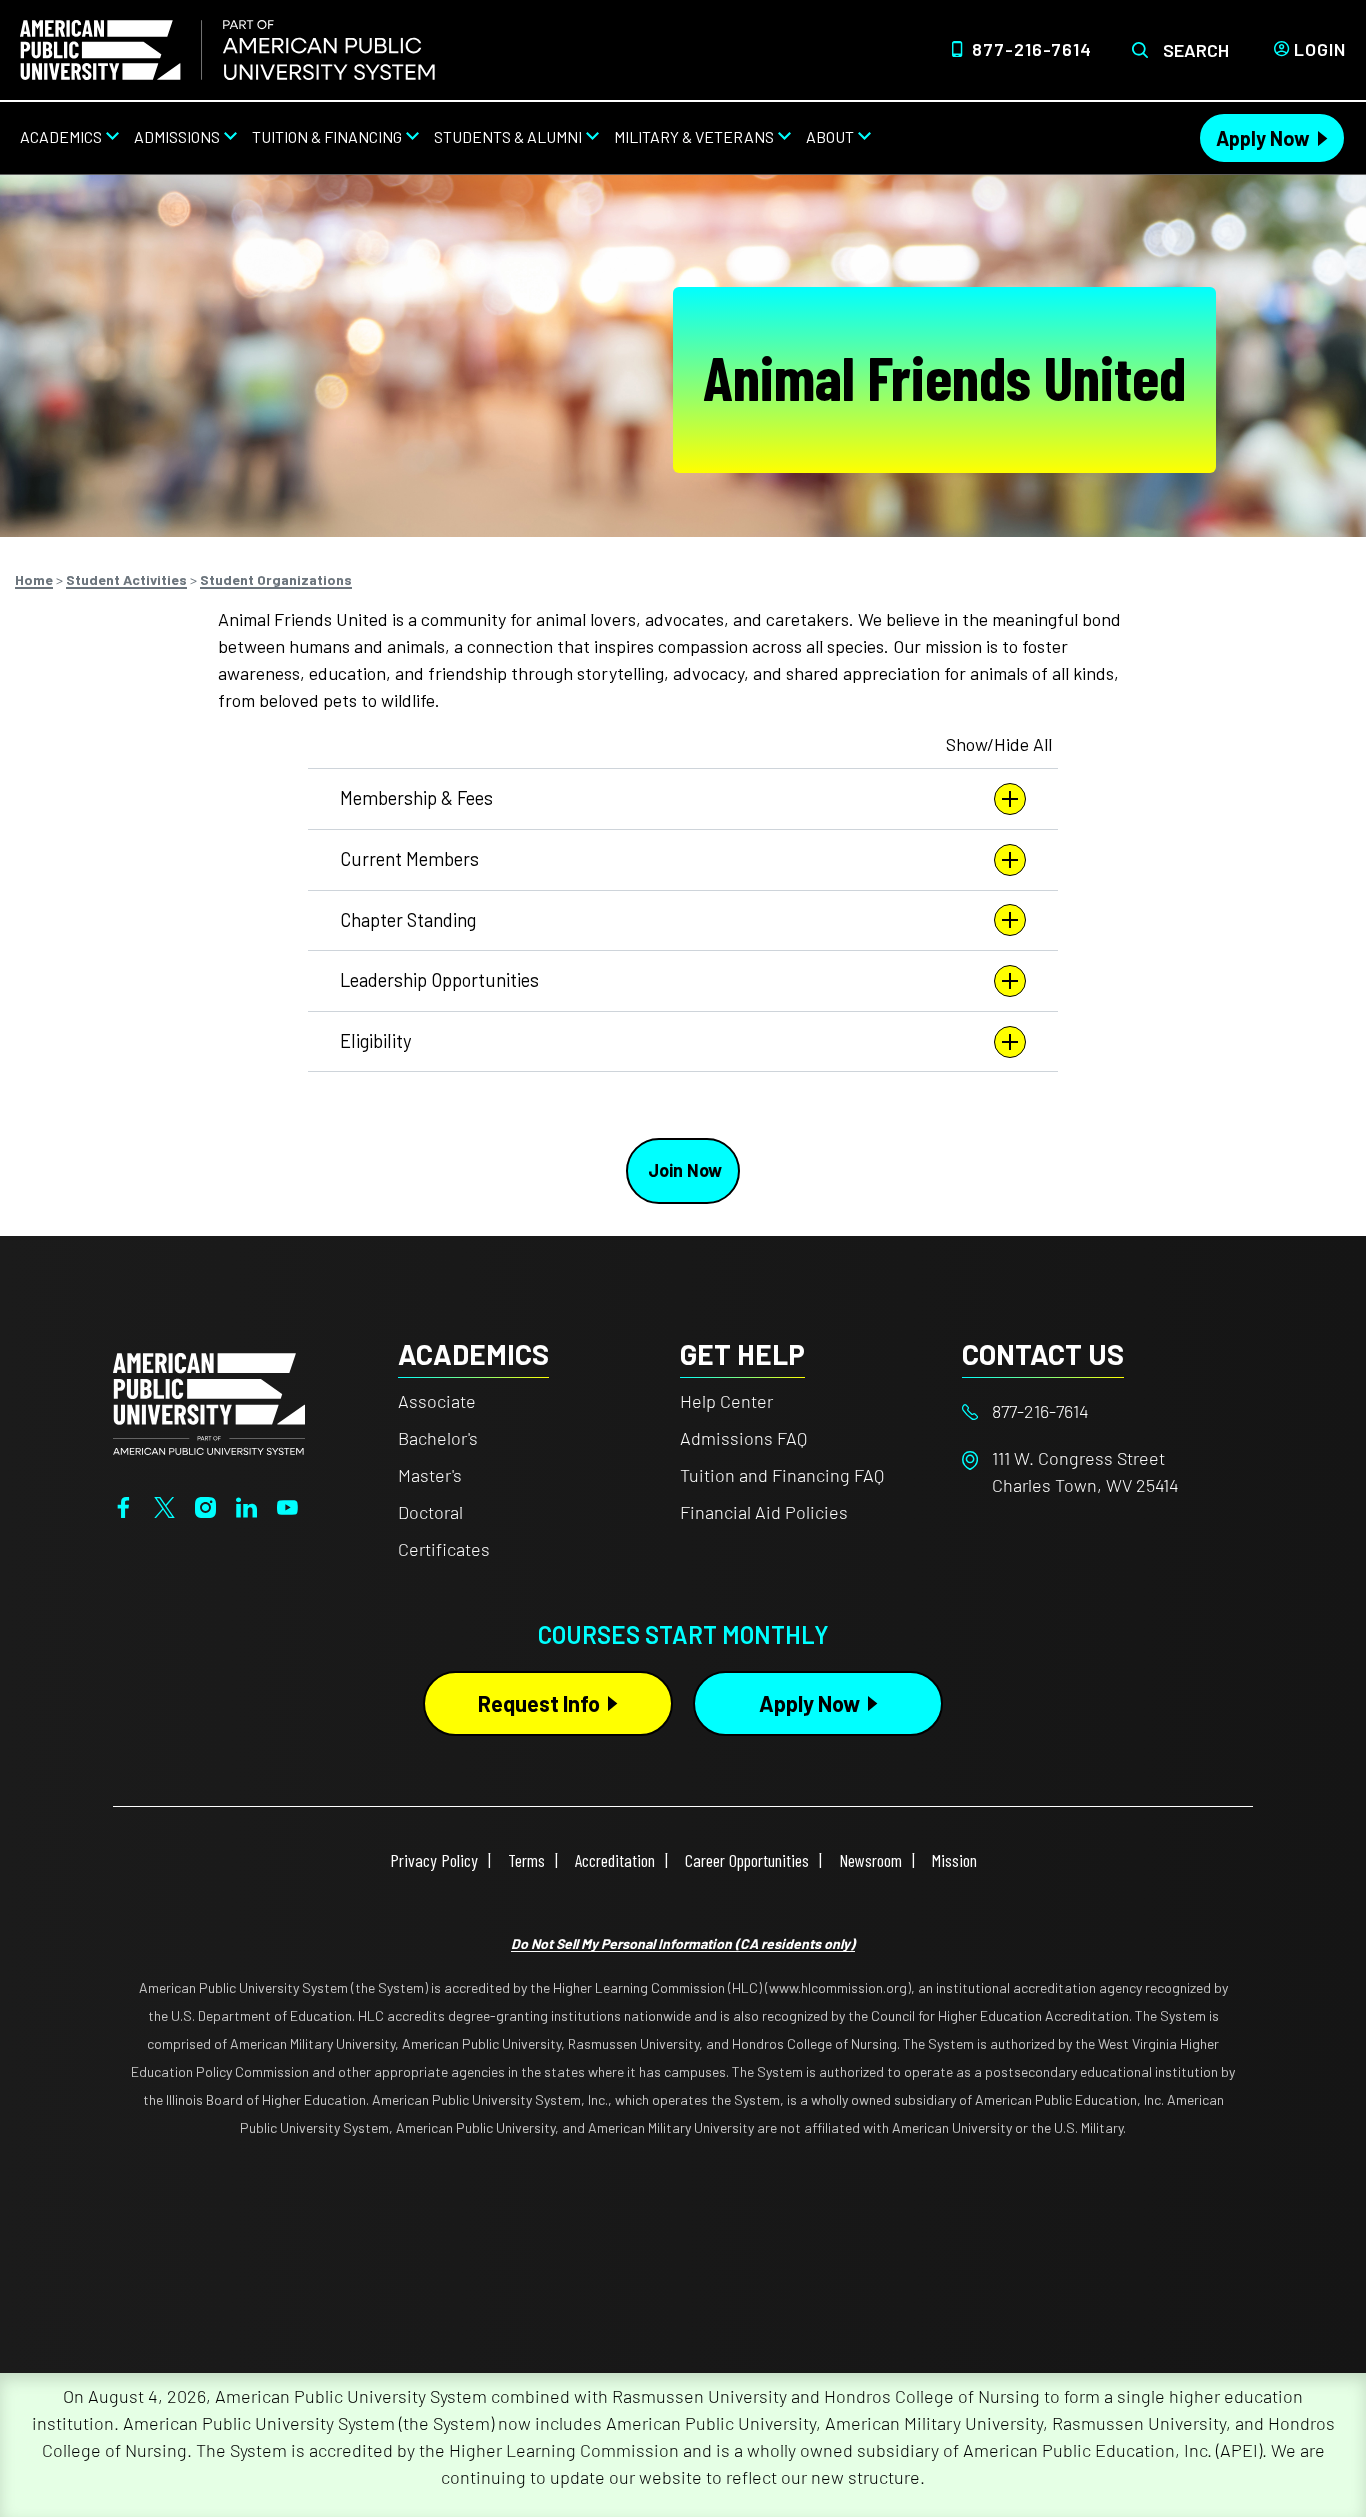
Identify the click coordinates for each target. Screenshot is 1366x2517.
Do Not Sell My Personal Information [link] (683, 1943)
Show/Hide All (999, 744)
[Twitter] (164, 1505)
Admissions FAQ (743, 1438)
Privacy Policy (434, 1860)
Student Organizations (276, 579)
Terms (526, 1860)
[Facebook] (123, 1505)
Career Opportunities (747, 1860)
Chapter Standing (408, 920)
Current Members (409, 859)
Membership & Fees (416, 798)
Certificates (444, 1549)
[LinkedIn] (246, 1505)
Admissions (177, 136)
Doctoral (430, 1512)
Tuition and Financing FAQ (782, 1475)
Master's (430, 1475)
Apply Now (1263, 138)
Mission (954, 1860)
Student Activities (126, 579)
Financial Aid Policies (764, 1512)
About (830, 136)
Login (1320, 49)
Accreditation (615, 1860)
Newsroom (870, 1860)
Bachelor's (438, 1438)
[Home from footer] (209, 1402)
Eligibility (375, 1041)
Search (1196, 50)
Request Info (539, 1703)
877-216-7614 (1032, 49)
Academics (61, 136)
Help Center (726, 1401)
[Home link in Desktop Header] (227, 50)
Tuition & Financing (327, 136)
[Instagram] (205, 1505)
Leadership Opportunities (439, 980)
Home (34, 579)
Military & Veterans (694, 136)
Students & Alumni (508, 136)
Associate (437, 1401)
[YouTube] (287, 1505)
